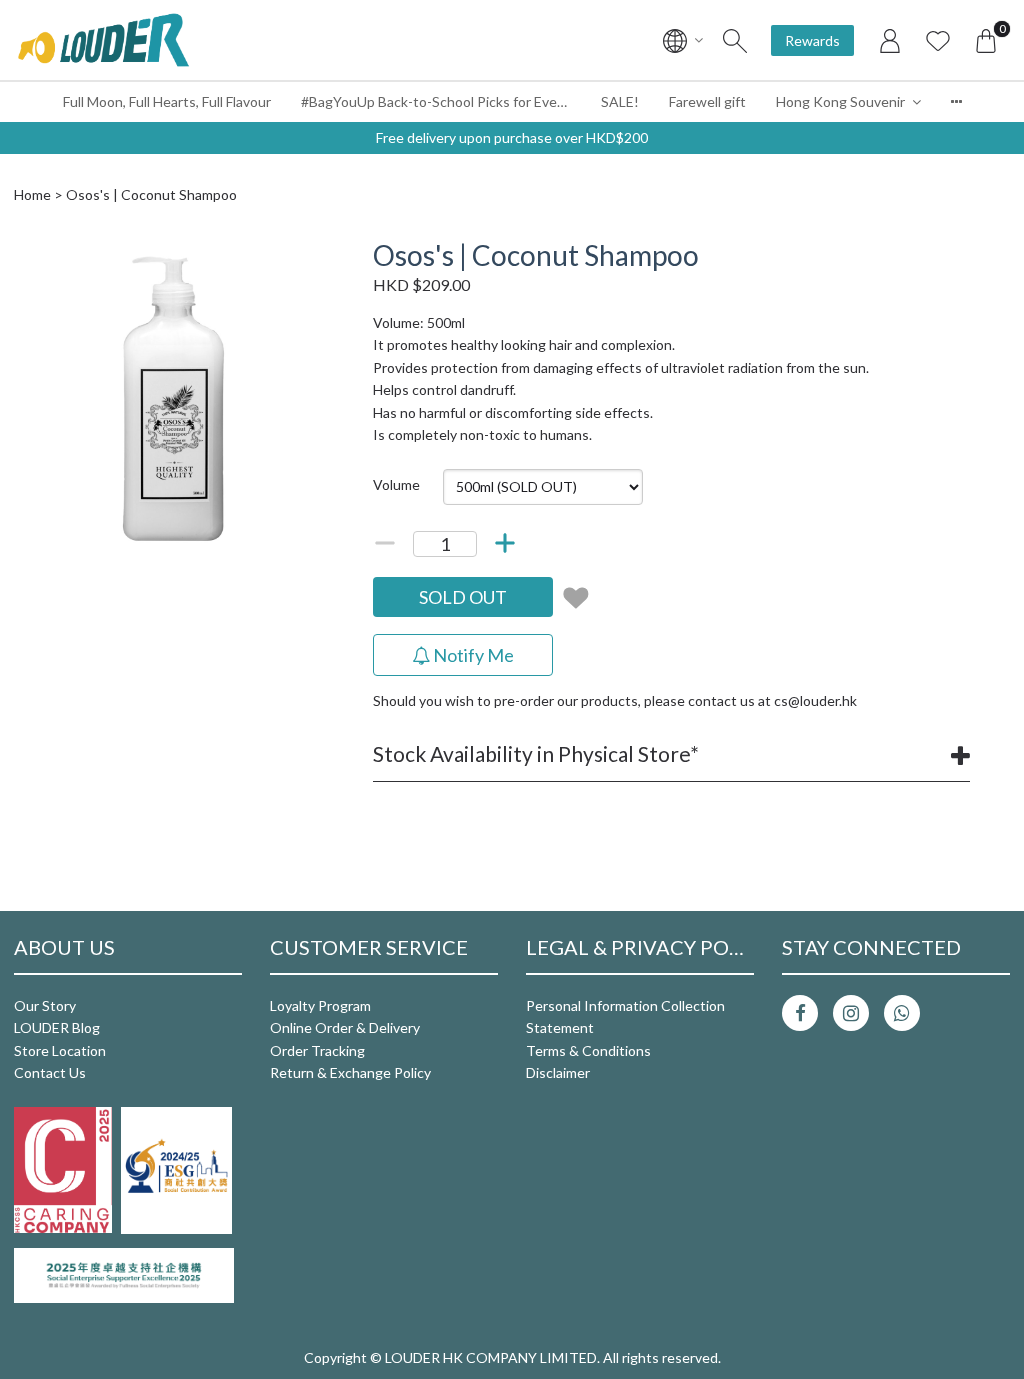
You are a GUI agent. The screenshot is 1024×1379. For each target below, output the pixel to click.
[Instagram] (851, 1013)
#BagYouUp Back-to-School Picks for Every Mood (443, 101)
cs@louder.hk (815, 700)
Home (32, 194)
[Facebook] (800, 1013)
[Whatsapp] (902, 1013)
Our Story (45, 1005)
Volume (396, 484)
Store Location (60, 1050)
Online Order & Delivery (345, 1027)
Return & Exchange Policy (350, 1072)
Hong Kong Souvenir (840, 101)
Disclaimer (558, 1072)
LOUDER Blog (57, 1027)
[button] (315, 257)
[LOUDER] (103, 40)
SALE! (620, 101)
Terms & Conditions (588, 1050)
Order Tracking (317, 1050)
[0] (986, 40)
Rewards (812, 40)
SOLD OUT (463, 597)
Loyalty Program (320, 1005)
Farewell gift (707, 101)
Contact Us (50, 1072)
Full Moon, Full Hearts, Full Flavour (167, 101)
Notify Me (472, 655)
